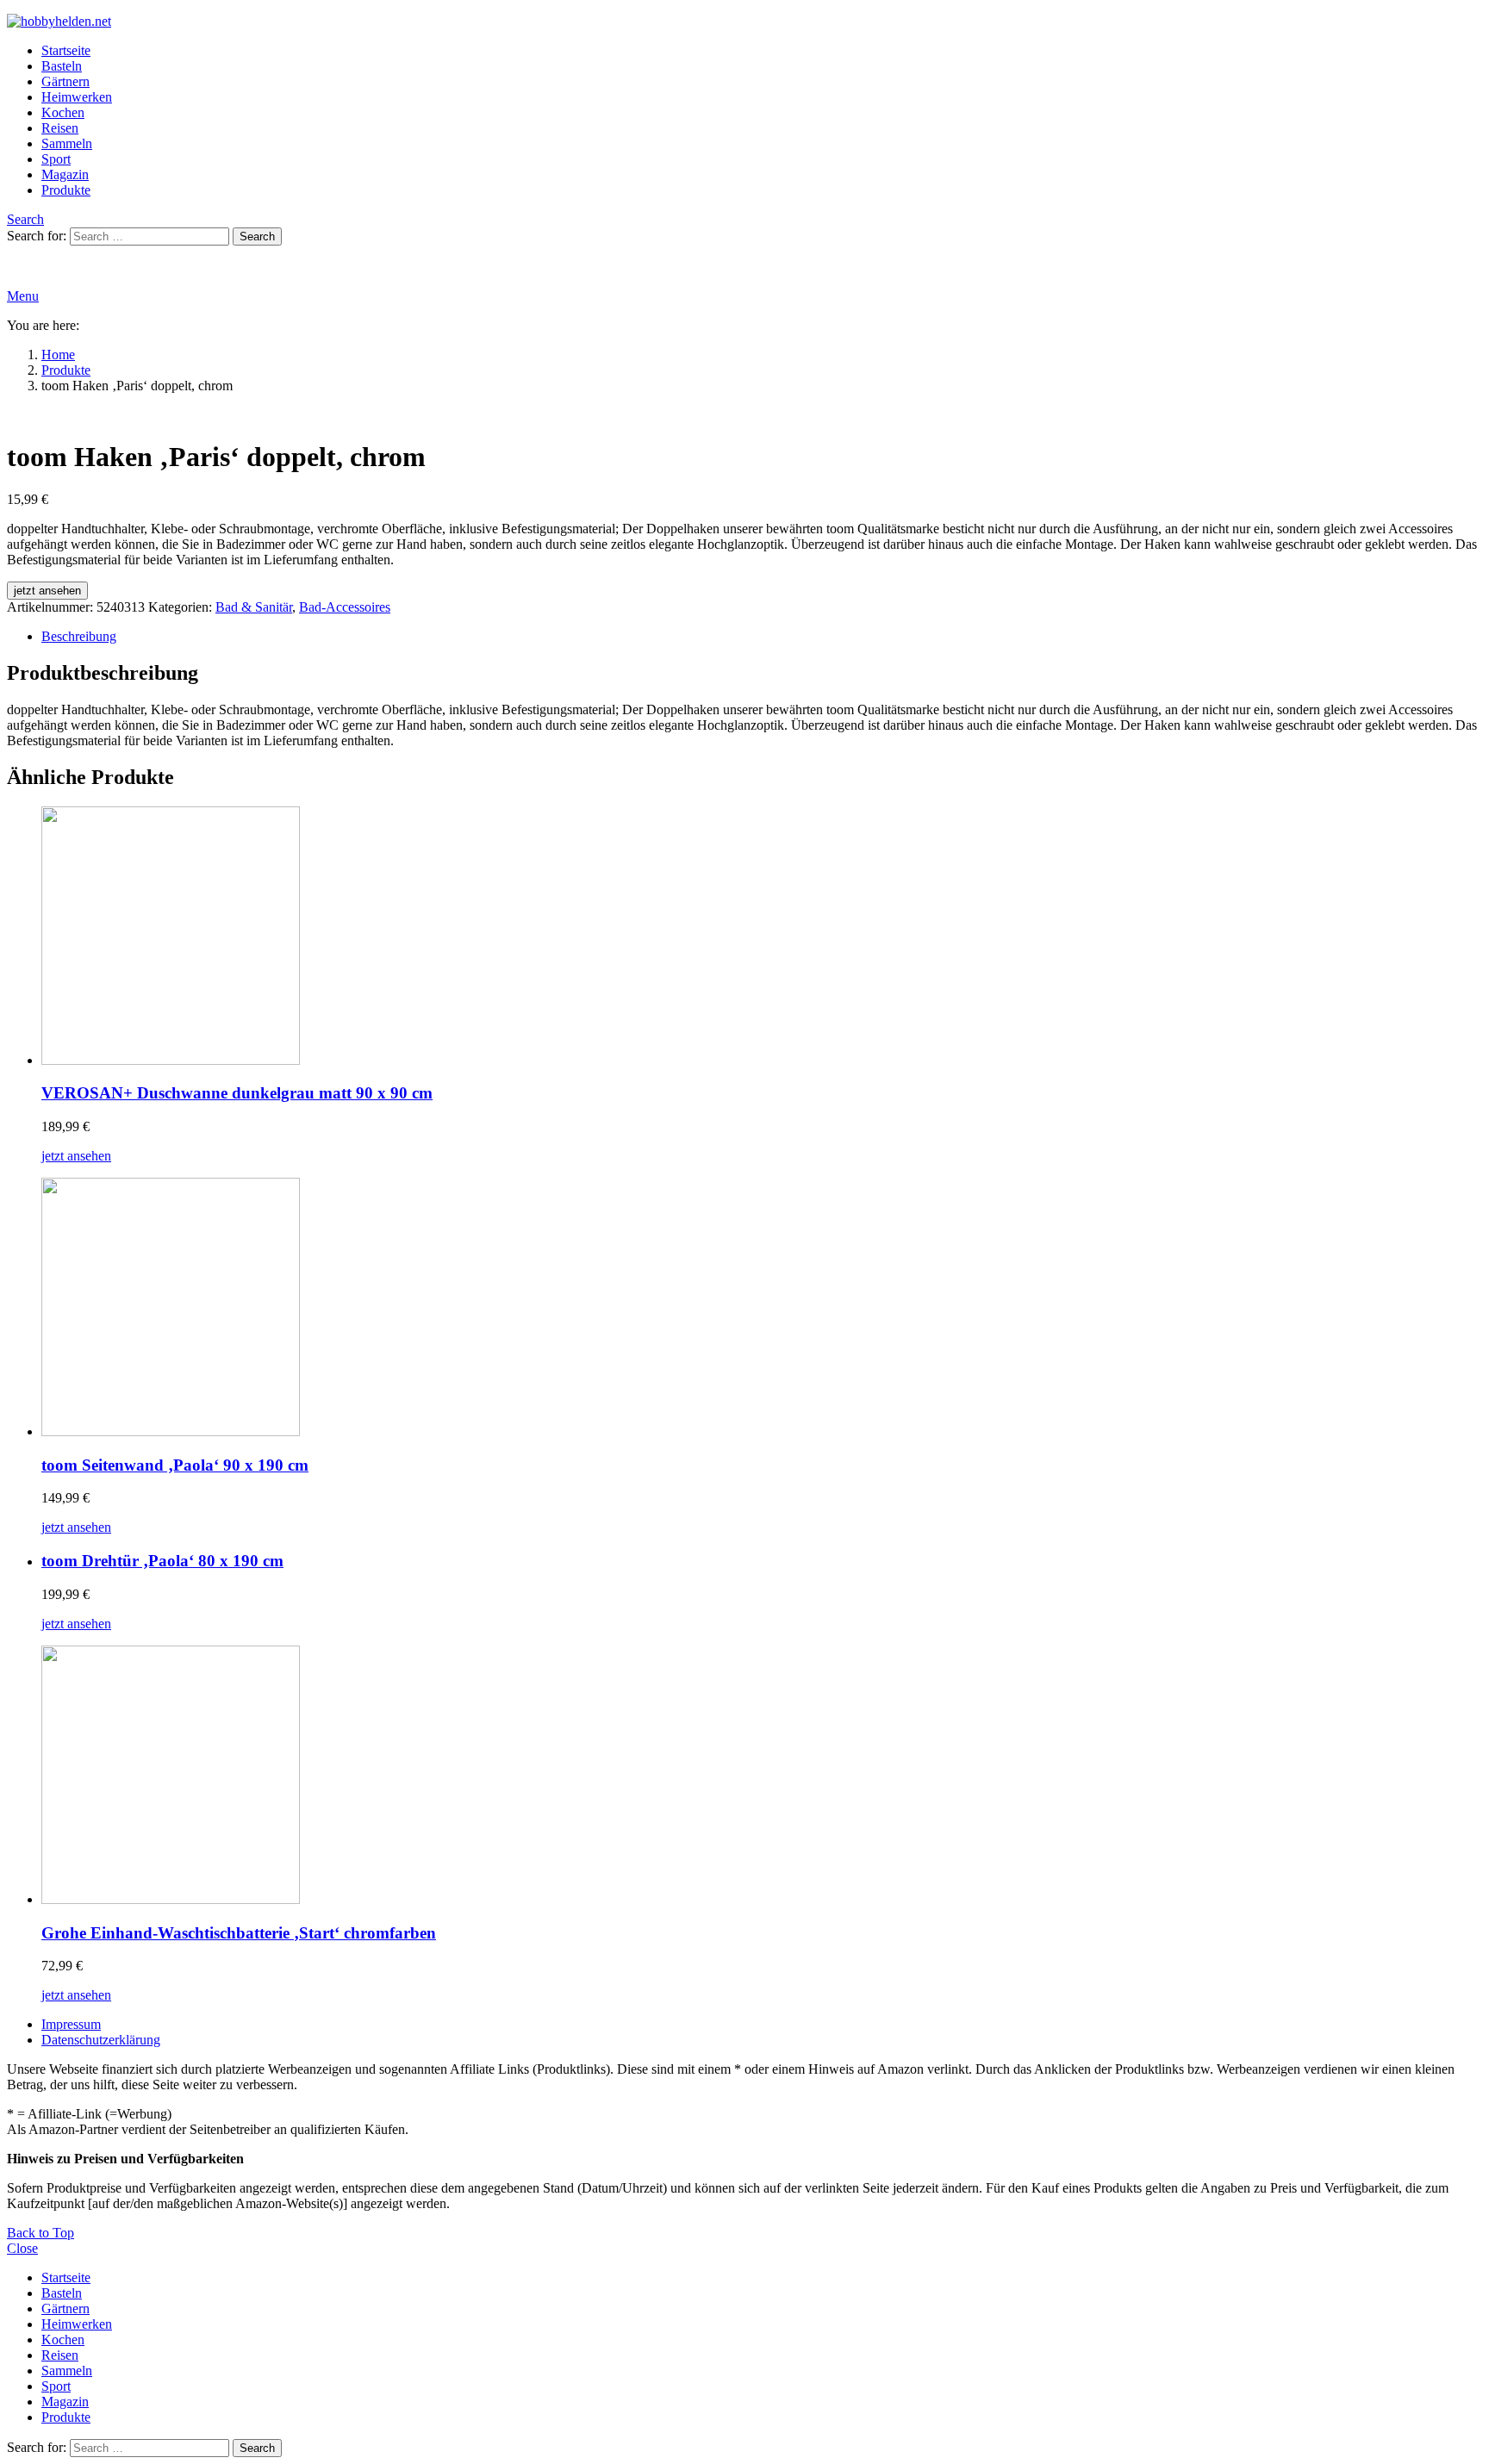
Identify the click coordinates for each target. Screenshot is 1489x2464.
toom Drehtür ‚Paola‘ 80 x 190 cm (162, 1561)
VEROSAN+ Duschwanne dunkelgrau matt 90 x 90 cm (237, 1093)
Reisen (60, 128)
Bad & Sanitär (254, 607)
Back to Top (40, 2233)
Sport (56, 159)
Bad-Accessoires (345, 607)
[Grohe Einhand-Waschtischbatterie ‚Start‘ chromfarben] (762, 1776)
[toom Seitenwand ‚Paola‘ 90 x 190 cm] (762, 1309)
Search (257, 236)
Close (22, 2248)
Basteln (62, 66)
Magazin (65, 174)
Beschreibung (79, 636)
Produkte (66, 190)
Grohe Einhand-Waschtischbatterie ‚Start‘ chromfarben (239, 1933)
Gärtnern (65, 81)
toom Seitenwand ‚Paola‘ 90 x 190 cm (175, 1465)
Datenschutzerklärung (101, 2040)
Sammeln (67, 143)
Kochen (63, 112)
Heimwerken (77, 97)
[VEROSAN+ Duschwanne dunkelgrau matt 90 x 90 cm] (762, 937)
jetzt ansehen (47, 591)
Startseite (66, 50)
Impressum (71, 2024)
